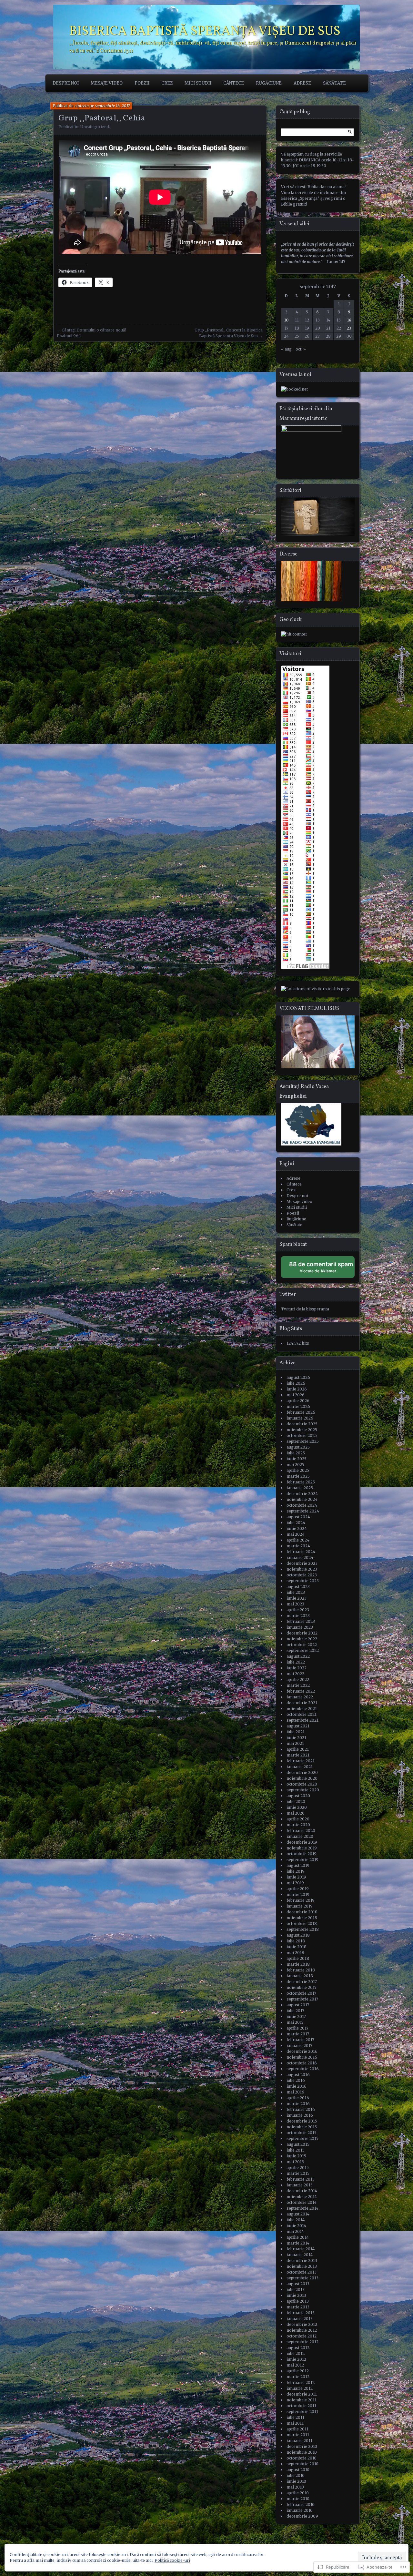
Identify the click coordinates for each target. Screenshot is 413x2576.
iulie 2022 (296, 1662)
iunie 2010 (296, 2481)
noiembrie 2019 (302, 1848)
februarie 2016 (301, 2109)
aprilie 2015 (298, 2168)
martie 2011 (298, 2435)
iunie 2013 (296, 2295)
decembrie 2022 (302, 1633)
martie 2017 (298, 2034)
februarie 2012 (301, 2383)
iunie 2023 (297, 1598)
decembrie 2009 (302, 2516)
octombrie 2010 (302, 2458)
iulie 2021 (296, 1732)
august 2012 (298, 2348)
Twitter (288, 1295)
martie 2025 (298, 1476)
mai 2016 (295, 2092)
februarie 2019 (301, 1900)
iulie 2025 (296, 1453)
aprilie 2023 (298, 1610)
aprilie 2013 (298, 2301)
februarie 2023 (301, 1621)
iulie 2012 (296, 2353)
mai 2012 (295, 2365)
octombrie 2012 (302, 2336)
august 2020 (298, 1796)
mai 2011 (295, 2423)
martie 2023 (298, 1616)
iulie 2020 (296, 1802)
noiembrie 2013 (302, 2266)
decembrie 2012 (302, 2324)
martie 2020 (298, 1825)
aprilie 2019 (298, 1889)
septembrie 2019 (302, 1860)
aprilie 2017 (297, 2028)
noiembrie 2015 (302, 2127)
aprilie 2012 (298, 2371)
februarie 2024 (301, 1552)
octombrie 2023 (302, 1575)
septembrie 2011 (302, 2412)
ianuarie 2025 (300, 1488)
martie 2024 (298, 1546)
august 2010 (298, 2470)
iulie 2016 (296, 2080)
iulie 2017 (295, 2011)
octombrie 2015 (302, 2133)
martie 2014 (298, 2243)
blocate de (321, 1269)
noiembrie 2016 (302, 2057)
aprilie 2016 (298, 2098)
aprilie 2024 (298, 1540)
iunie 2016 (297, 2086)
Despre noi (66, 83)
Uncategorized (95, 127)
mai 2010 (295, 2487)
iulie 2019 (296, 1871)
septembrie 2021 (302, 1720)
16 (349, 320)
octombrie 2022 (302, 1645)
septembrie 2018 (303, 1929)
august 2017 (298, 2005)
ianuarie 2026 (300, 1418)
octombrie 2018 (302, 1924)
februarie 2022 (301, 1691)
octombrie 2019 (302, 1854)
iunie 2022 (297, 1668)
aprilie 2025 (298, 1470)
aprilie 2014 (298, 2237)
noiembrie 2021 (302, 1709)
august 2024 (298, 1517)
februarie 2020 (301, 1831)
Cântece (234, 83)
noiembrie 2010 (302, 2452)
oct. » (301, 349)
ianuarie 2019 (300, 1906)
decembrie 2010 (302, 2446)
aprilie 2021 (298, 1749)
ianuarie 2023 (300, 1627)
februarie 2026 (301, 1412)
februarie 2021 (301, 1761)
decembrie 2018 (302, 1912)
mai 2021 (295, 1743)
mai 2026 (296, 1395)
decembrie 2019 (302, 1842)
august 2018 (298, 1935)
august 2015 (298, 2144)
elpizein (82, 106)
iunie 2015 (296, 2156)
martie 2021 (298, 1755)
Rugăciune (269, 83)
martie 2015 (298, 2173)
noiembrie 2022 (302, 1639)
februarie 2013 (301, 2313)
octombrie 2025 (302, 1436)
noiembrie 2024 (302, 1499)
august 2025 (298, 1447)
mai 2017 (295, 2022)
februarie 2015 (301, 2179)
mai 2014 (295, 2231)
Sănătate (334, 83)
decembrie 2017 (302, 1982)
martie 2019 (298, 1894)
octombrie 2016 (302, 2063)
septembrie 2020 (303, 1790)
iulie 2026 (296, 1383)
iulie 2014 (296, 2220)
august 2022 (298, 1656)
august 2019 (298, 1865)
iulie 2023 (296, 1592)
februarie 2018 (301, 1970)
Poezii (142, 83)
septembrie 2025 (303, 1441)
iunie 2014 (296, 2226)
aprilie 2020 (298, 1819)
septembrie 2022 (303, 1650)
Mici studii (198, 83)
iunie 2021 (296, 1738)
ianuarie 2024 (300, 1558)
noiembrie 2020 (302, 1778)
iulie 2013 (296, 2290)
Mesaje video (107, 83)
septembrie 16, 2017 (112, 106)
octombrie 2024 (302, 1505)
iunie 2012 (296, 2359)
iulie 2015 (296, 2150)
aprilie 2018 (298, 1958)
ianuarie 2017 (299, 2046)
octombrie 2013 (302, 2272)
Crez (167, 83)
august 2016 (298, 2075)
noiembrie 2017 (302, 1987)
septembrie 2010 (302, 2464)
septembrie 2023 (303, 1581)
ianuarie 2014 (300, 2255)
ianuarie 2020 (300, 1836)
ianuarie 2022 (300, 1697)
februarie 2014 (301, 2249)
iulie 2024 (296, 1523)
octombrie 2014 (302, 2202)
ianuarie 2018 (300, 1976)
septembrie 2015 (302, 2138)
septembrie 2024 (303, 1511)
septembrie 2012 (302, 2342)
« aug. (287, 349)
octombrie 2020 (302, 1784)
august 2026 (298, 1377)
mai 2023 (295, 1604)
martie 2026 (298, 1406)
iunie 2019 (296, 1877)
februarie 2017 (300, 2040)
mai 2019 (295, 1883)
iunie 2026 (297, 1389)
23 (349, 328)
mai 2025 (295, 1465)
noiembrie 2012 (302, 2330)
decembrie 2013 (302, 2260)
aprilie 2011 (297, 2429)
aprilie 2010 (298, 2493)
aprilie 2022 (298, 1680)
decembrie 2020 (302, 1772)
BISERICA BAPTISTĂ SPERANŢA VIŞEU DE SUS (205, 32)
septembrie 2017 (302, 1999)
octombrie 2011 (301, 2406)
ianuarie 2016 (300, 2115)
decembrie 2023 (302, 1563)
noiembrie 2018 (302, 1918)
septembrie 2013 (302, 2278)
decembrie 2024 (302, 1494)
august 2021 (298, 1726)
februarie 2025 (301, 1482)
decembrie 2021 (302, 1703)
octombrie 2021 (302, 1714)
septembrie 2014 (302, 2208)
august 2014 (298, 2214)
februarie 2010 (301, 2505)
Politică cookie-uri (172, 2560)
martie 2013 (298, 2307)
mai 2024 (296, 1534)
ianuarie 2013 (300, 2319)
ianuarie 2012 (300, 2388)
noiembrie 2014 (302, 2197)
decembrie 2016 (302, 2051)
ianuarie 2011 (299, 2441)
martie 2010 (298, 2499)
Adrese (302, 83)
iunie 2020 (297, 1807)
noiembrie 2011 (302, 2400)
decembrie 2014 (302, 2191)
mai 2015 (295, 2162)
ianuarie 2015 (300, 2185)
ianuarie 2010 (300, 2510)
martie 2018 (298, 1964)
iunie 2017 (296, 2016)
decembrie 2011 (302, 2394)
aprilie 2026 (298, 1401)
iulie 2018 (296, 1941)
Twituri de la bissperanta (305, 1309)
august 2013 (298, 2284)
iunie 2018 (297, 1947)
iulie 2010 (296, 2475)
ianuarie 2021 (300, 1767)
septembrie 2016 (303, 2069)
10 (286, 320)
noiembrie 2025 (302, 1430)
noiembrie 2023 (302, 1569)
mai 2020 (296, 1813)
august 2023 (298, 1587)
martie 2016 (298, 2104)
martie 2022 (298, 1685)
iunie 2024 (297, 1528)
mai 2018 (295, 1953)
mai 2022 (295, 1674)
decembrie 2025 (302, 1424)
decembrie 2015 (302, 2121)
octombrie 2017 (301, 1993)
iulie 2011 (295, 2417)
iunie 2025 (297, 1459)
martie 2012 (298, 2377)
